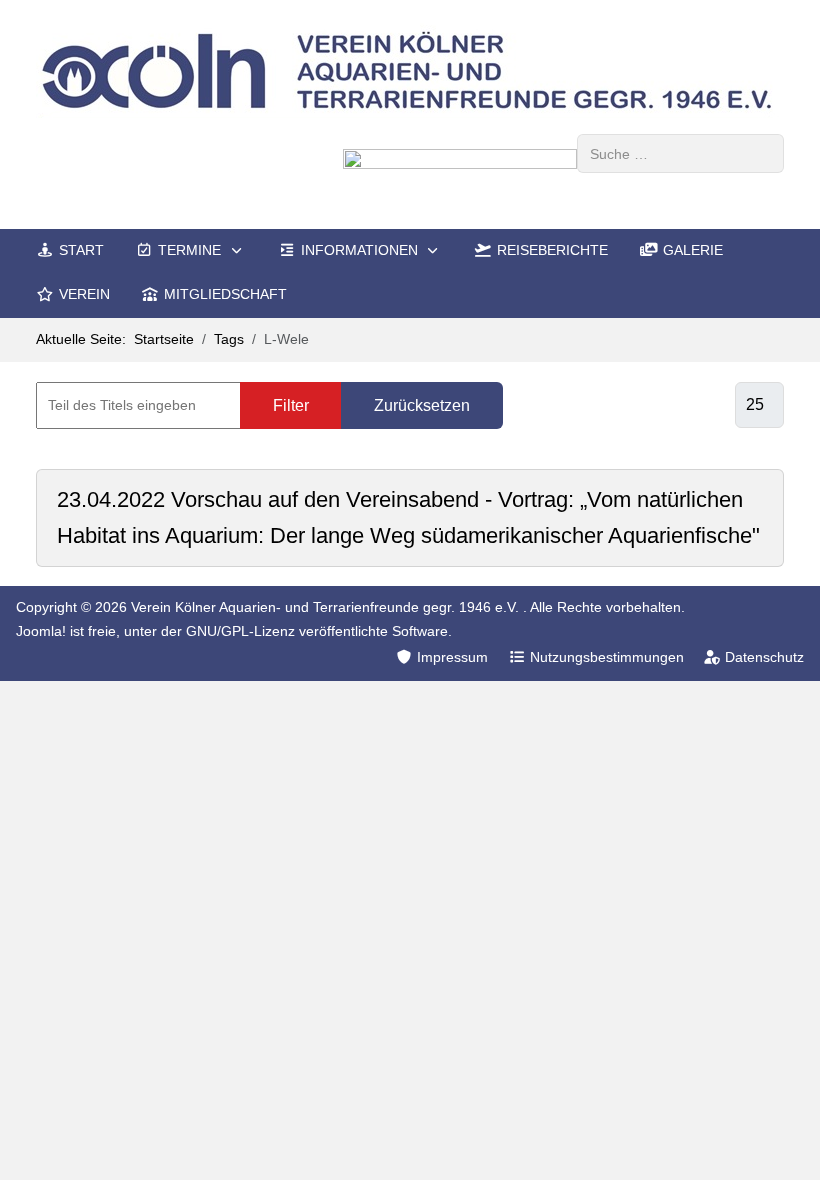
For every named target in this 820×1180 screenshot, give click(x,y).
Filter (291, 405)
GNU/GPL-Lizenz (240, 631)
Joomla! (41, 631)
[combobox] (680, 153)
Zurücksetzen (422, 405)
